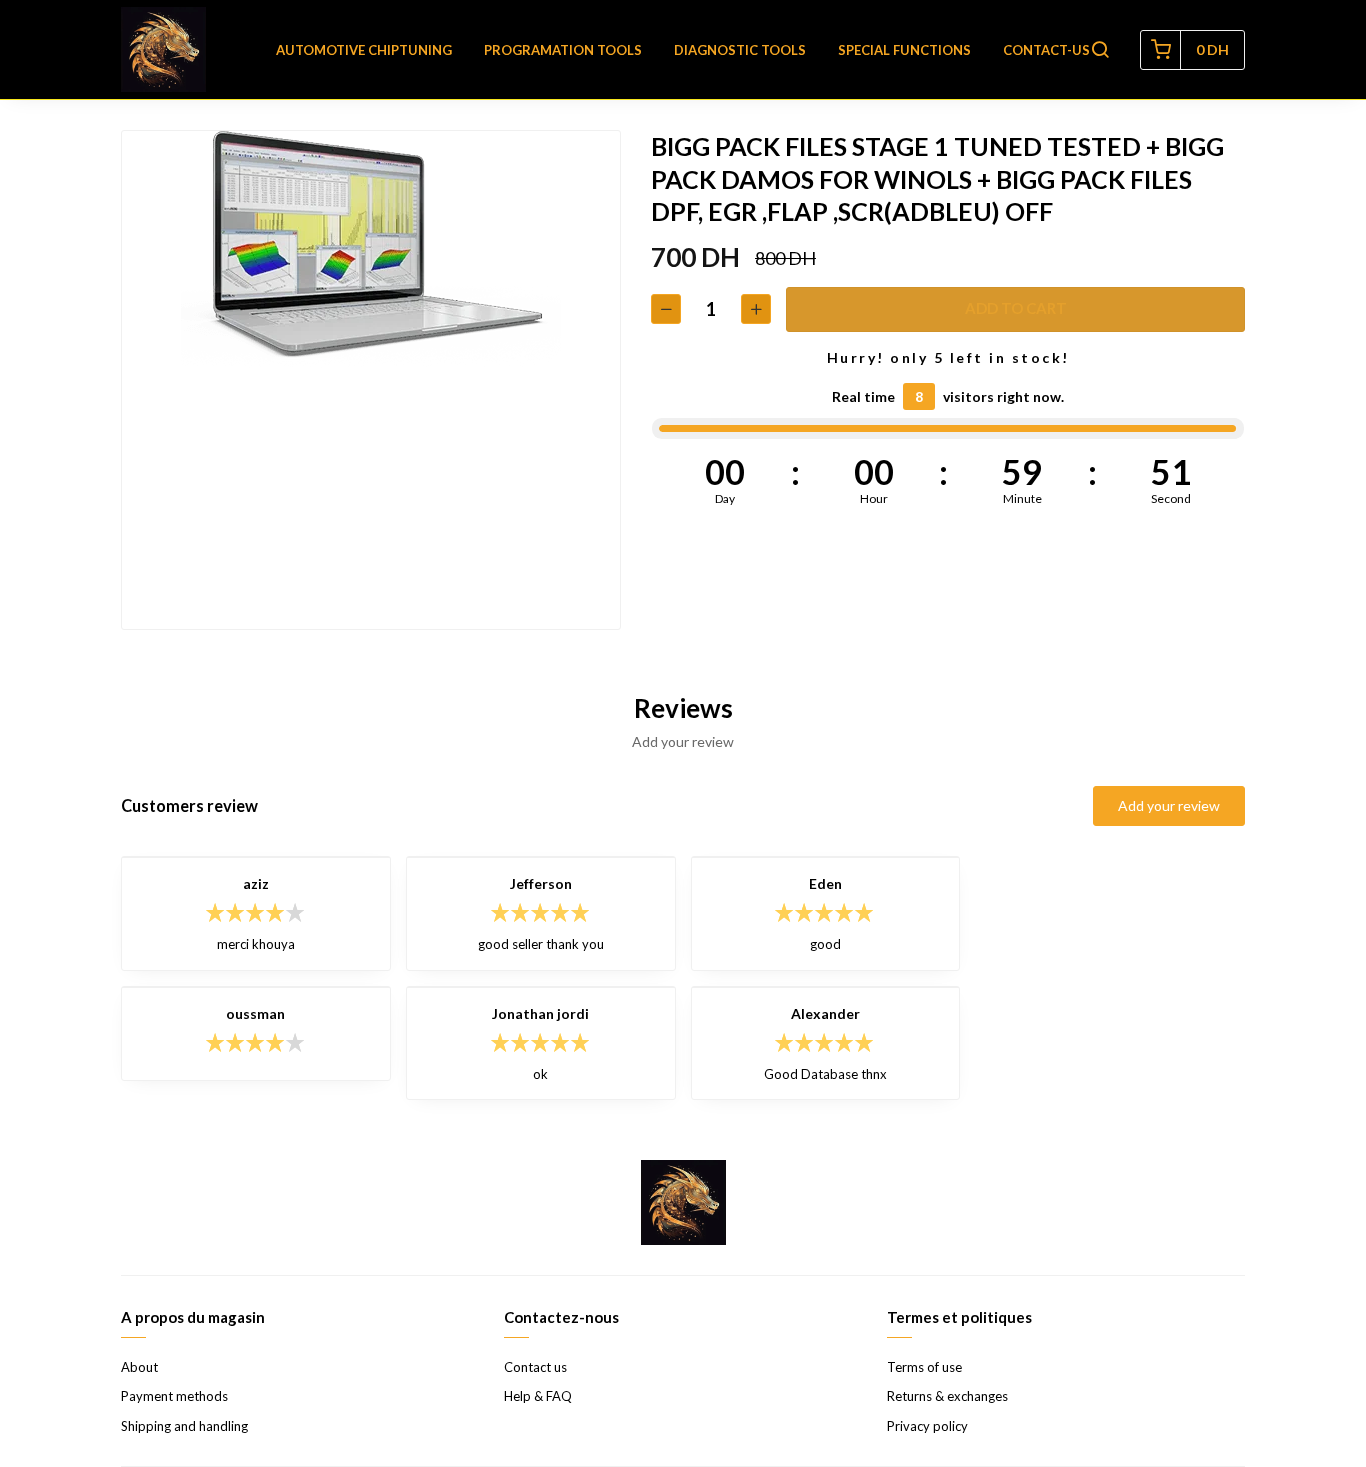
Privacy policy (927, 1426)
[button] (1100, 50)
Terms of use (924, 1367)
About (139, 1367)
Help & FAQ (538, 1396)
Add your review (1169, 805)
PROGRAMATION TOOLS (563, 50)
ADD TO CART (1016, 308)
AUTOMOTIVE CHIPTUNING (364, 50)
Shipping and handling (184, 1426)
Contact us (535, 1367)
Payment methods (174, 1396)
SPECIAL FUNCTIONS (904, 50)
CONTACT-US (1046, 50)
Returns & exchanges (947, 1396)
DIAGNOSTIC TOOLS (740, 50)
